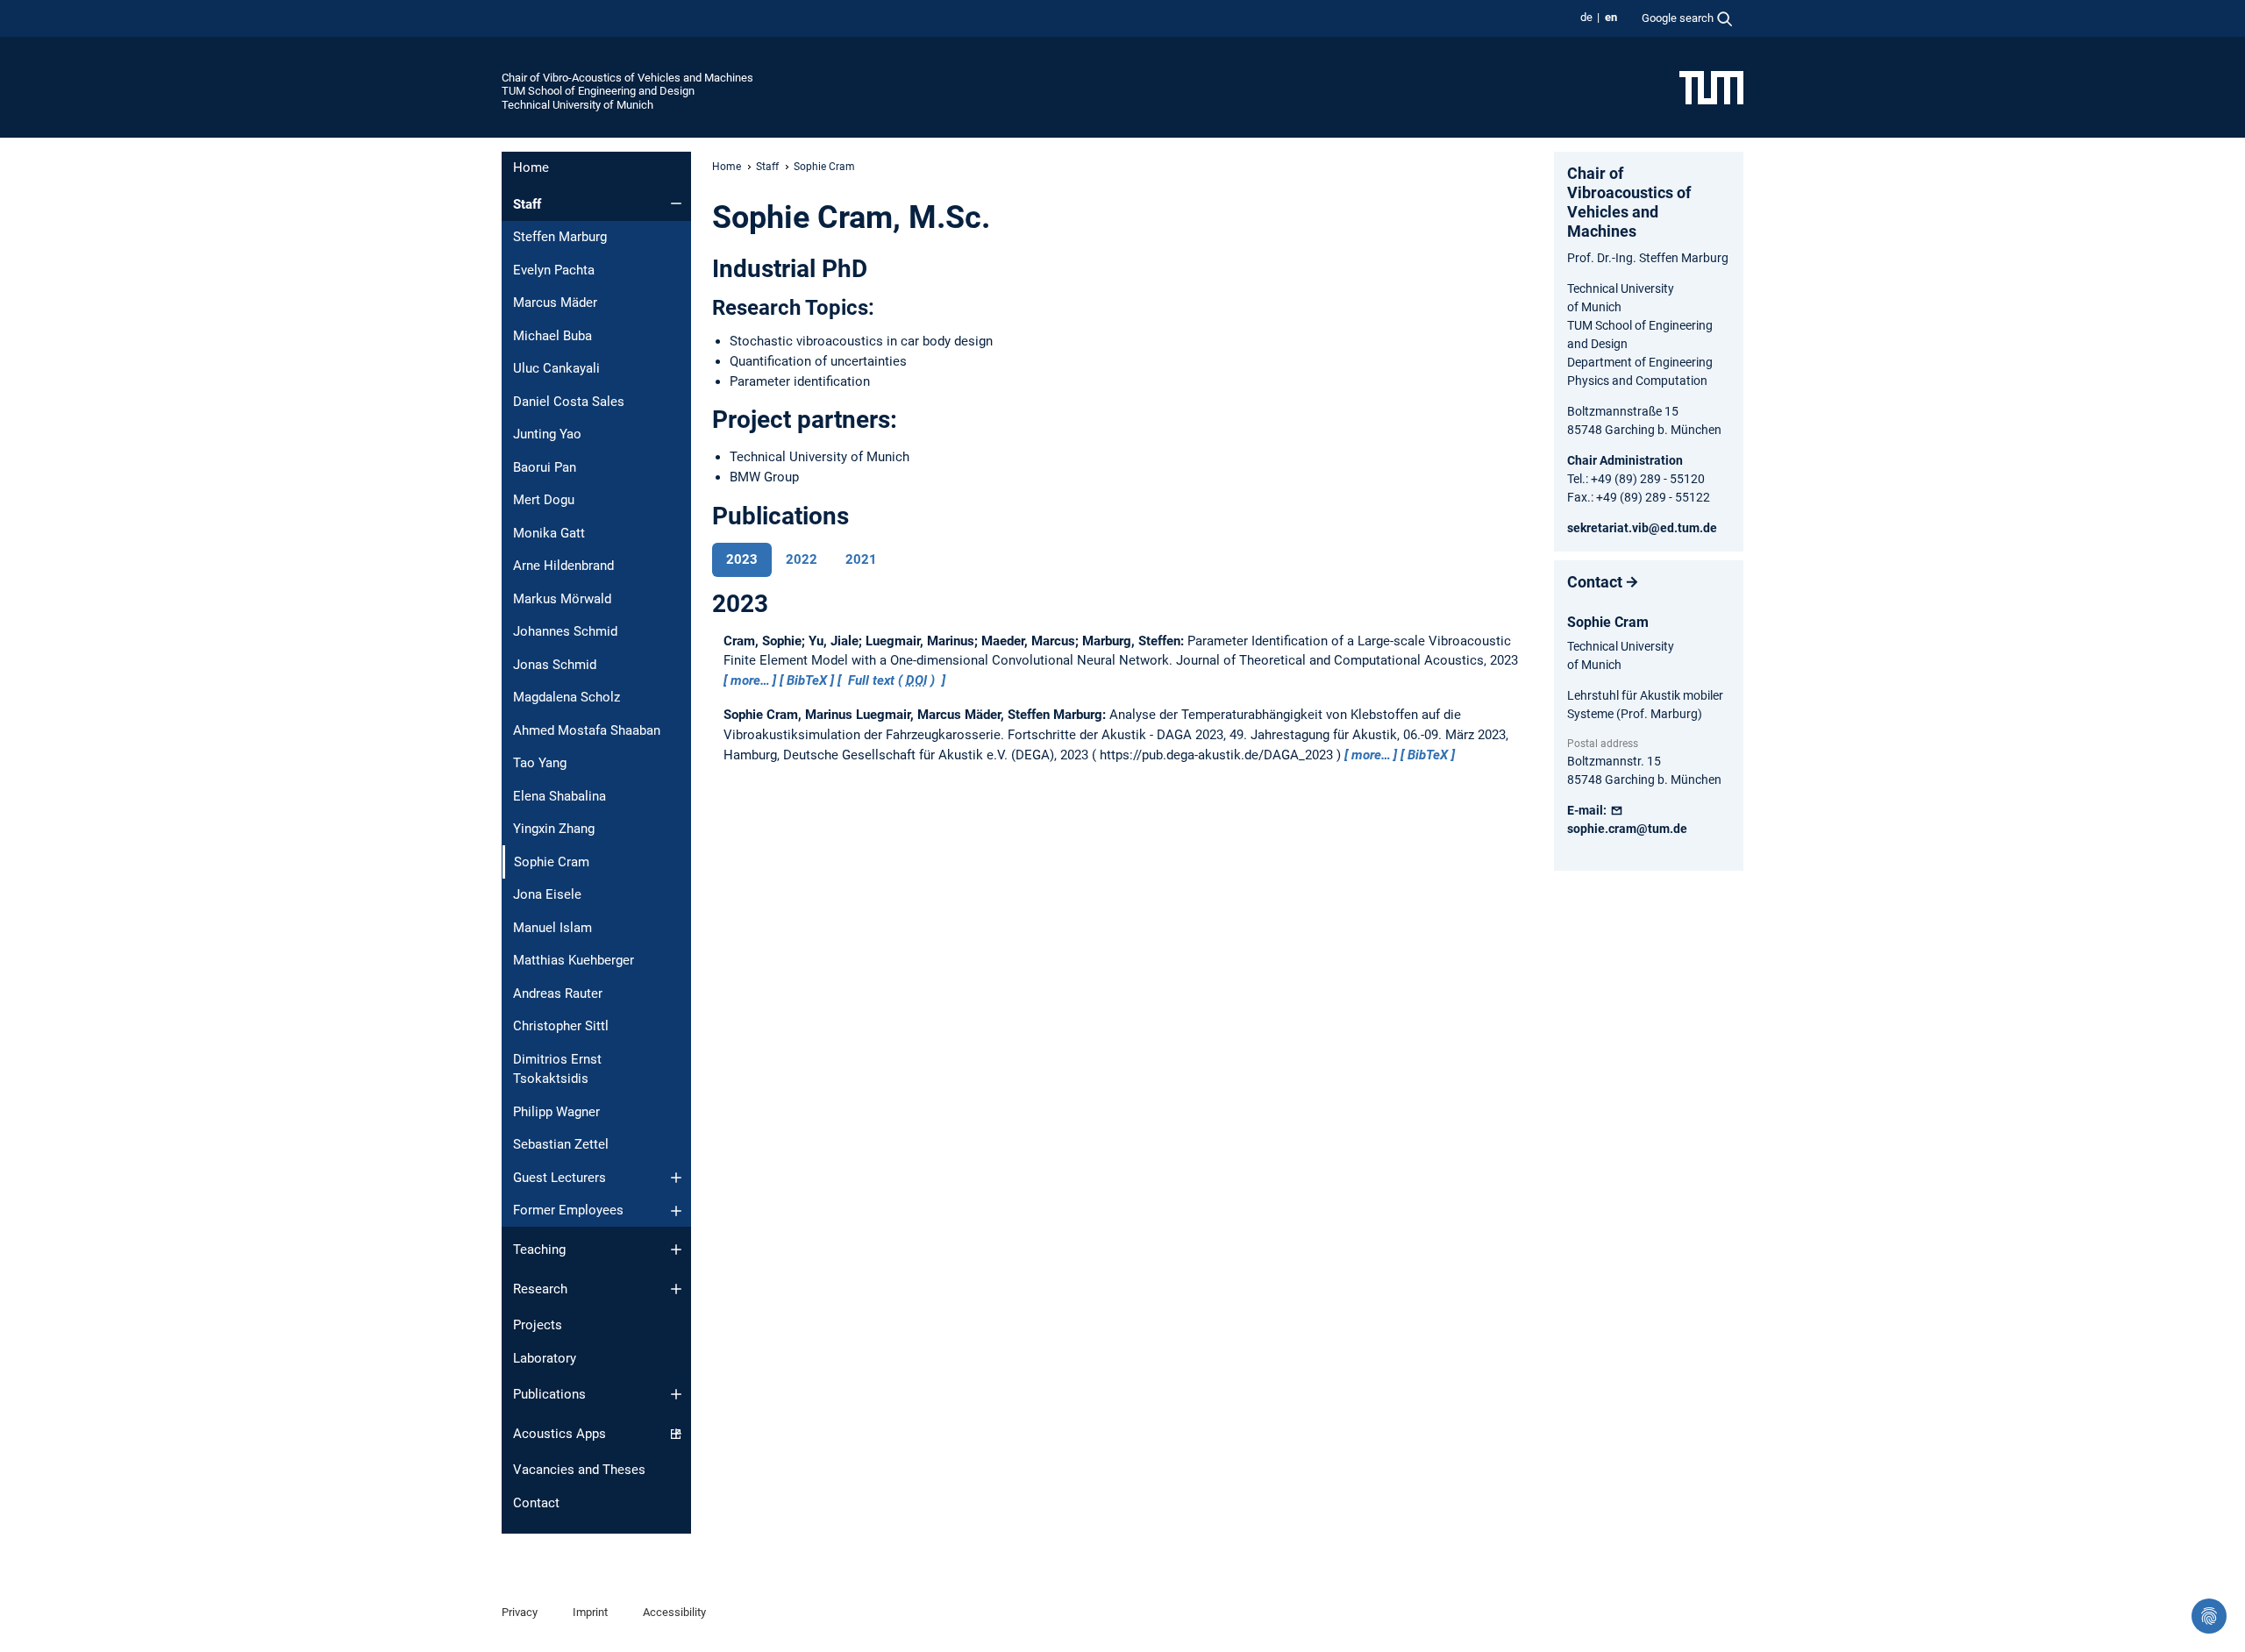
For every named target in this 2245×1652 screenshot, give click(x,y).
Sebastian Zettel (561, 1144)
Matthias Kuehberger (574, 960)
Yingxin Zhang (554, 829)
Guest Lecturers (559, 1178)
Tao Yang (540, 763)
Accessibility (674, 1612)
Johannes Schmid (565, 631)
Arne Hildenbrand (563, 566)
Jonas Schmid (555, 665)
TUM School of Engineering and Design (598, 91)
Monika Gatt (549, 533)
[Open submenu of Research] (676, 1289)
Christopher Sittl (561, 1026)
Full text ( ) (891, 680)
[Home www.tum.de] (1711, 87)
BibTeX (807, 680)
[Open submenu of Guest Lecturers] (676, 1178)
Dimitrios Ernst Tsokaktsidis (557, 1069)
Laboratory (545, 1358)
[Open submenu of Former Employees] (676, 1211)
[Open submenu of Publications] (676, 1394)
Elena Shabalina (559, 796)
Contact (536, 1503)
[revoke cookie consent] (2209, 1616)
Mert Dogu (544, 500)
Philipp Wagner (556, 1112)
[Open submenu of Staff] (676, 203)
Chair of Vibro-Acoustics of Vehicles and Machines (627, 78)
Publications (549, 1394)
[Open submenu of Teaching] (676, 1250)
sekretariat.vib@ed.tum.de (1642, 528)
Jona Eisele (547, 894)
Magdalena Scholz (567, 697)
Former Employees (568, 1210)
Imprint (590, 1612)
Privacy (520, 1612)
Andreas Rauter (558, 993)
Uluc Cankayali (556, 368)
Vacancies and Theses (579, 1470)
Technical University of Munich (577, 105)
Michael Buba (552, 336)
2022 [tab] (802, 559)
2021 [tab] (861, 559)
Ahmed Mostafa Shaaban (587, 730)
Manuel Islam (552, 928)
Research (540, 1289)
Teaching (539, 1250)
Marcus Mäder (555, 303)
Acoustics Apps (559, 1434)
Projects (538, 1325)
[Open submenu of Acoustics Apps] (676, 1434)
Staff (527, 204)
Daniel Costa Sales (569, 402)
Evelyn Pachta (554, 270)
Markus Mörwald (562, 599)
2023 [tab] (742, 559)
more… (750, 680)
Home (531, 167)
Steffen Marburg (560, 237)
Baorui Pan (545, 467)
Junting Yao (547, 434)
